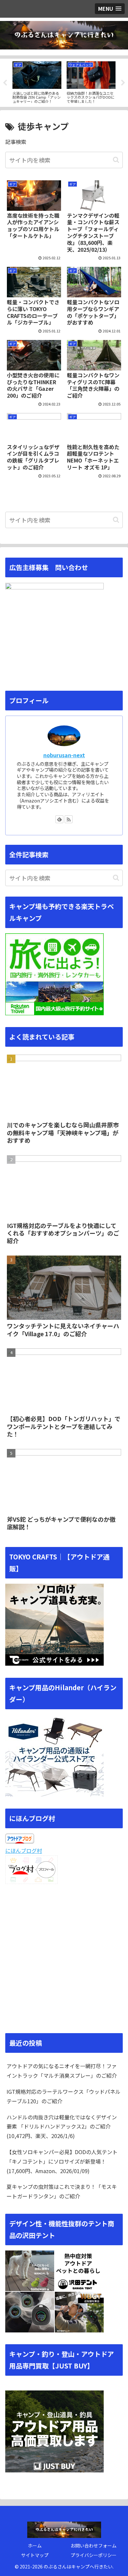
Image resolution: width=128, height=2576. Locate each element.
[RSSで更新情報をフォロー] (69, 819)
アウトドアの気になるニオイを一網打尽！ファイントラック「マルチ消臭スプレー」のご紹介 (62, 2071)
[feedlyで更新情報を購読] (59, 819)
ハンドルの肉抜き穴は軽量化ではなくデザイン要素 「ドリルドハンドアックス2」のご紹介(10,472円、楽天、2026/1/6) (62, 2127)
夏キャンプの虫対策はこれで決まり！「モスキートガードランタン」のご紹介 (62, 2191)
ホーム (35, 2546)
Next (123, 83)
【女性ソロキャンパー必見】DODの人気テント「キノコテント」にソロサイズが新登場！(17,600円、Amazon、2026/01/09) (62, 2161)
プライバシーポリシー (94, 2555)
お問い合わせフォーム (94, 2546)
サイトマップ (35, 2555)
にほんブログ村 (24, 1851)
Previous (5, 83)
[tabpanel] (37, 82)
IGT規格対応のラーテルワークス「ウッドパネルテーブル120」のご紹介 (64, 2096)
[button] (116, 160)
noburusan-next (64, 755)
